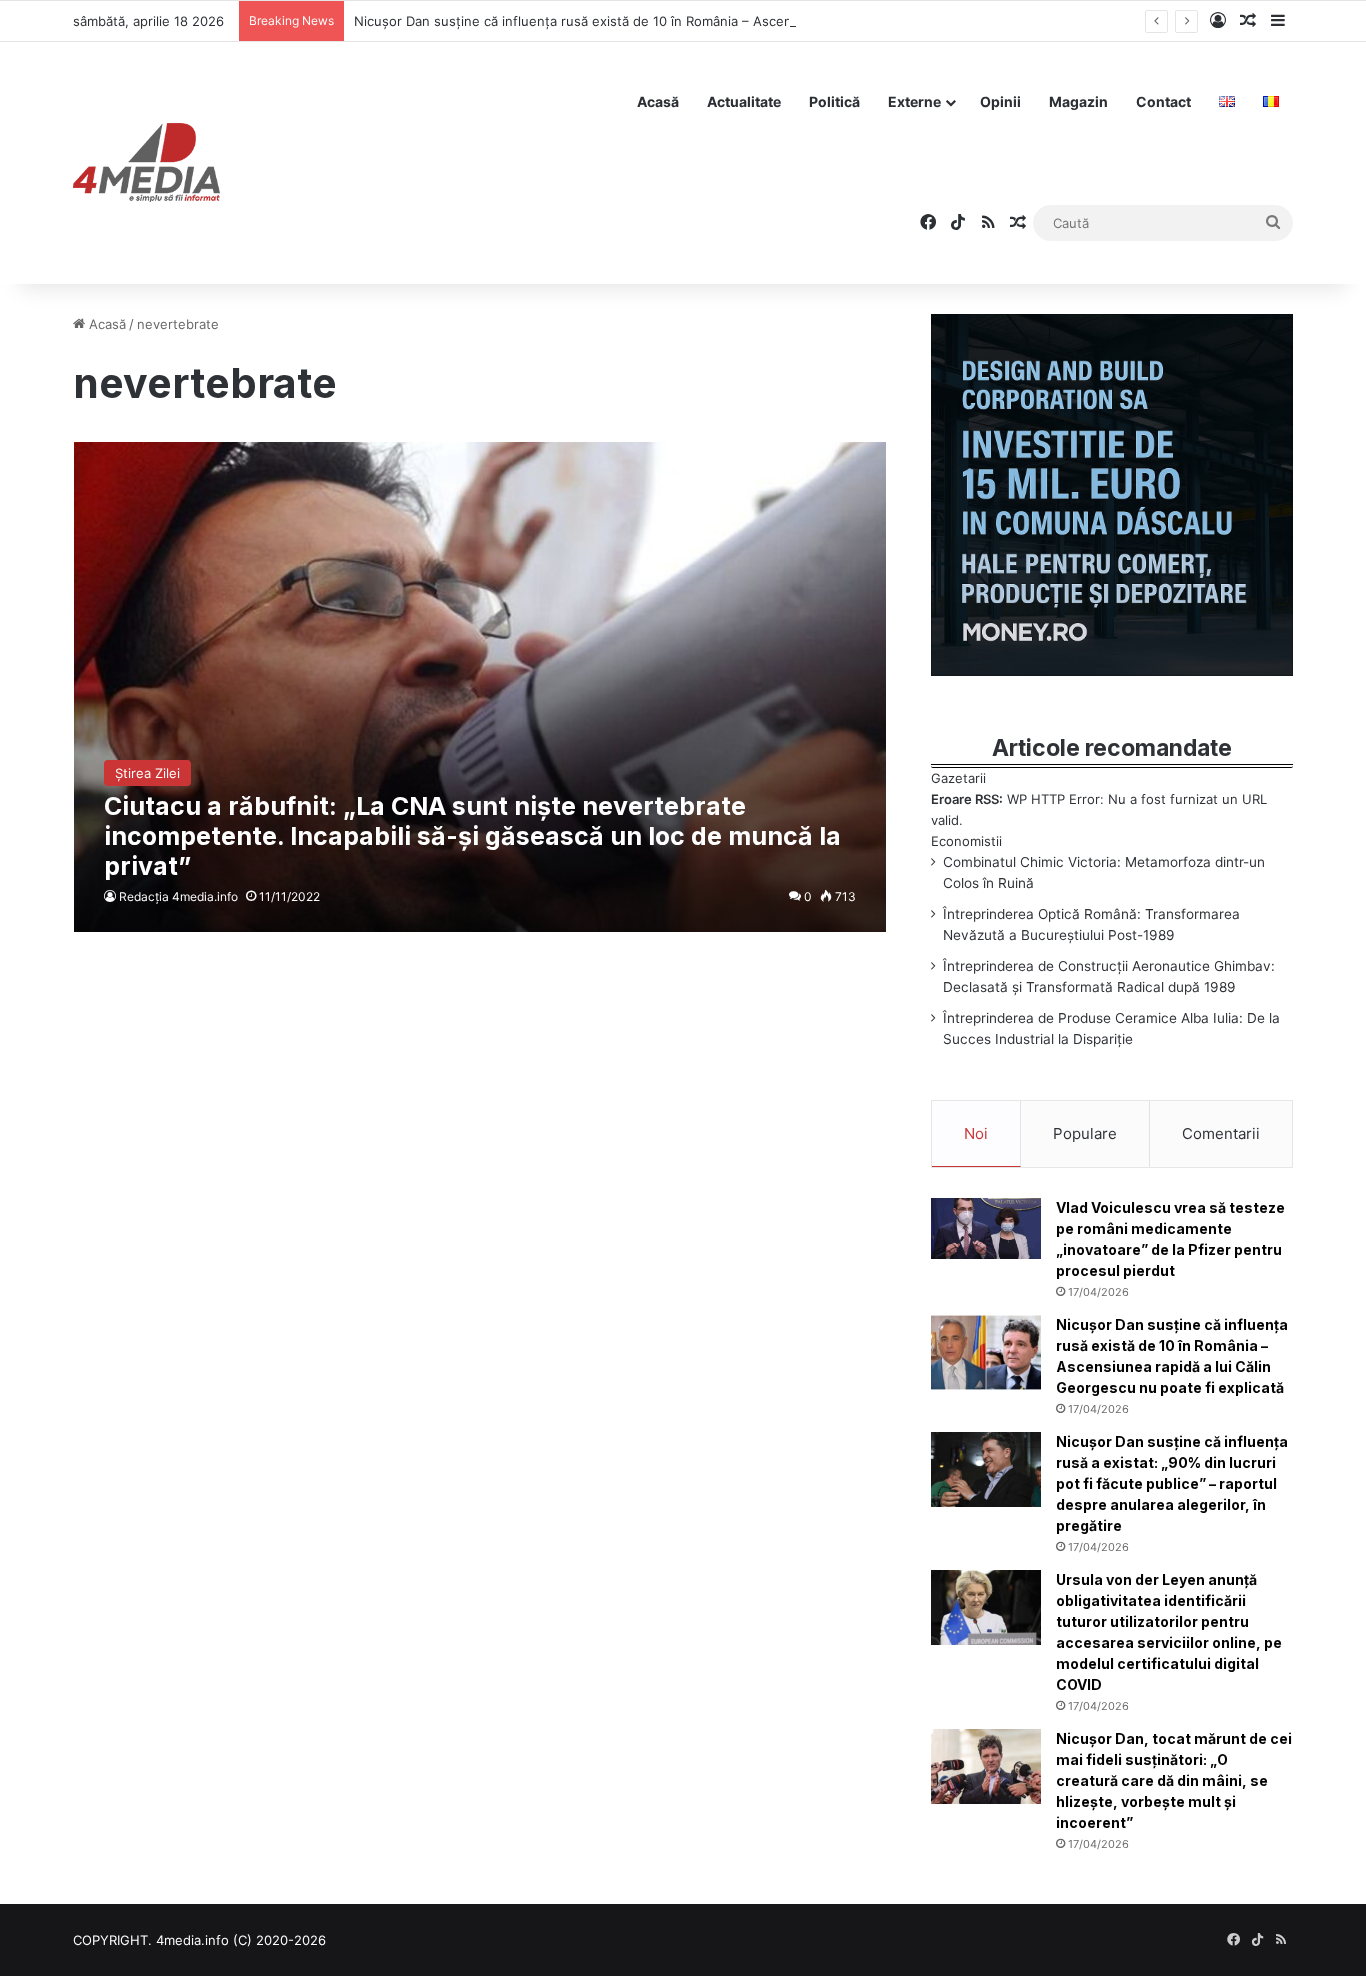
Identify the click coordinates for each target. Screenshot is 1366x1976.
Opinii (1000, 101)
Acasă (658, 101)
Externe (914, 101)
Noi (976, 1133)
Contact (1163, 101)
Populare (1085, 1133)
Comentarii (1221, 1133)
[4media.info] (146, 163)
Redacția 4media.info (178, 896)
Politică (834, 101)
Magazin (1078, 101)
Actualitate (744, 101)
